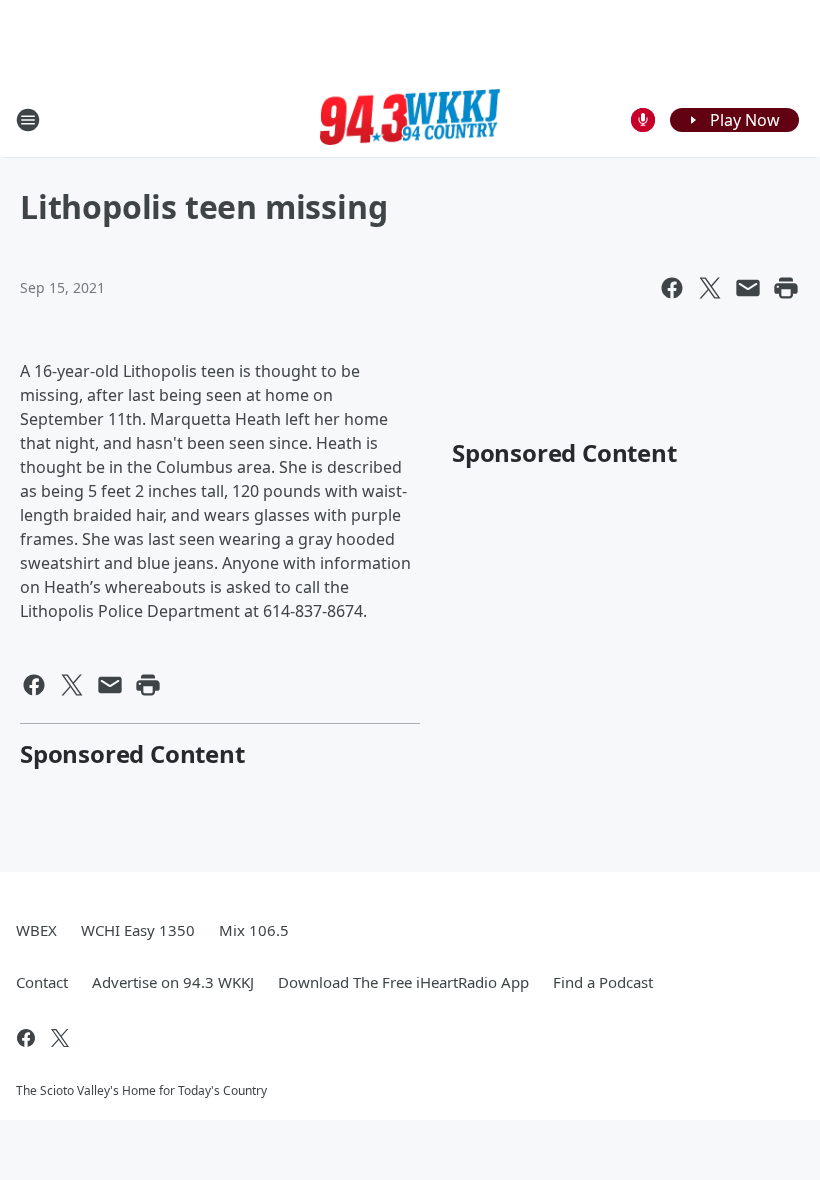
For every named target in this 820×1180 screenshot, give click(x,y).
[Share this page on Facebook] (672, 288)
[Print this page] (786, 288)
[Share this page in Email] (748, 288)
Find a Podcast (603, 982)
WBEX (36, 930)
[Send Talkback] (643, 120)
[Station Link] (410, 120)
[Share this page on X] (710, 288)
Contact (42, 982)
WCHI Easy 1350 (138, 930)
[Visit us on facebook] (26, 1038)
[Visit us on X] (60, 1038)
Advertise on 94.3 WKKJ (173, 982)
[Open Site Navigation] (28, 120)
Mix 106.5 (254, 930)
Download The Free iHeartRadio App (403, 982)
